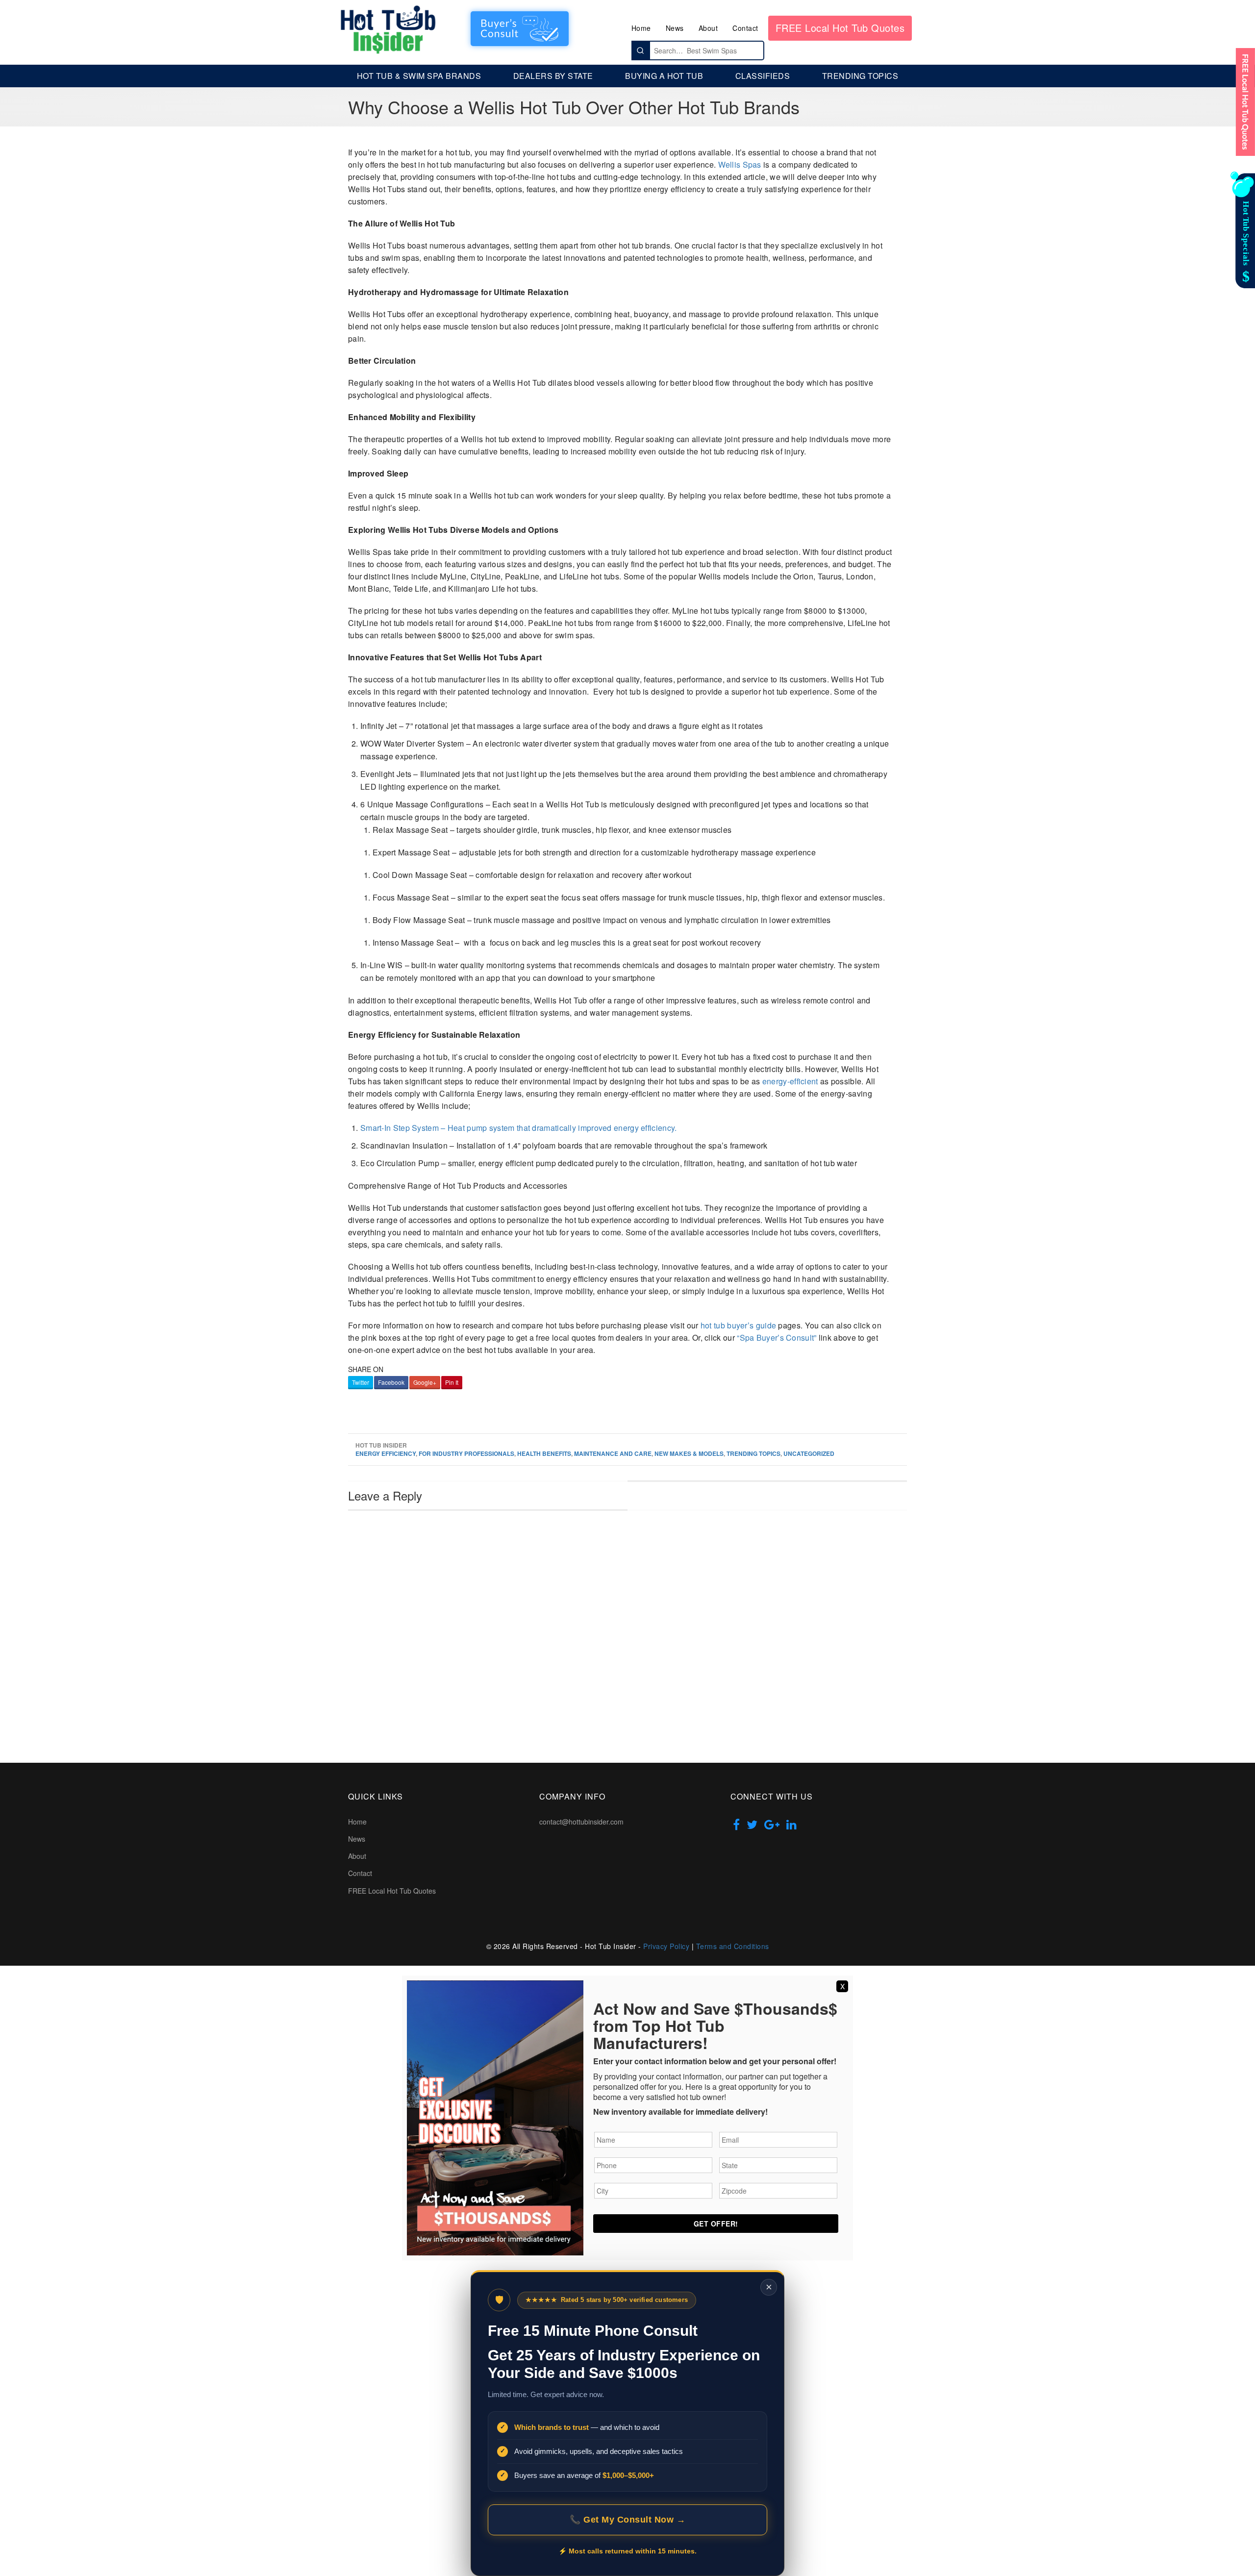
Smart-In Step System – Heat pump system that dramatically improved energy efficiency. (519, 1128)
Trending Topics (860, 76)
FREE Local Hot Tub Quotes (840, 28)
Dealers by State (553, 76)
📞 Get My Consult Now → (627, 2520)
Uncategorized (809, 1453)
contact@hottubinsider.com (581, 1822)
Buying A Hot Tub (664, 76)
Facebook (391, 1382)
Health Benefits (544, 1453)
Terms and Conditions (733, 1946)
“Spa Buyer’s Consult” (777, 1338)
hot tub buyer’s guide (738, 1325)
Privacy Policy (666, 1946)
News (675, 28)
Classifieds (763, 76)
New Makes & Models (689, 1453)
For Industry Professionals (466, 1453)
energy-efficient (790, 1081)
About (708, 28)
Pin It (452, 1382)
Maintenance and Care (613, 1453)
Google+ (425, 1382)
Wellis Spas (740, 164)
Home (641, 28)
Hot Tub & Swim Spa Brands (419, 76)
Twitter (361, 1382)
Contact (745, 28)
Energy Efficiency (386, 1453)
